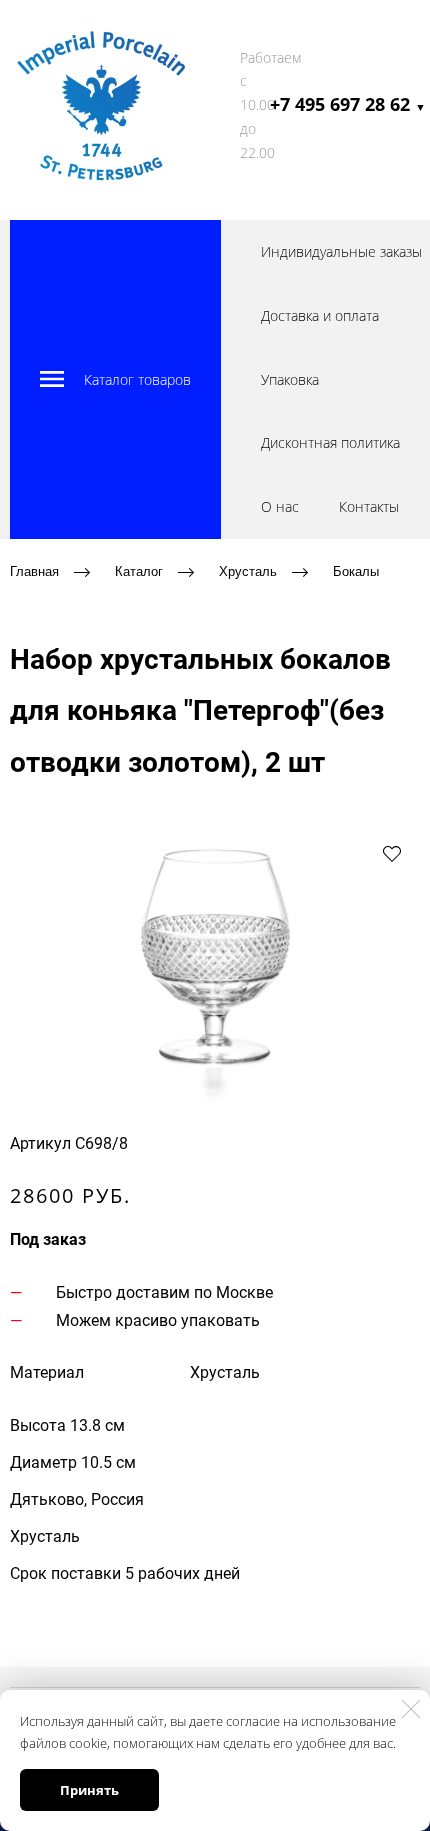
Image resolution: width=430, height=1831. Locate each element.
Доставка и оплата (320, 315)
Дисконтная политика (330, 442)
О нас (280, 506)
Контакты (369, 506)
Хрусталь (248, 571)
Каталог (139, 571)
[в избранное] (392, 853)
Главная (34, 571)
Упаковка (290, 379)
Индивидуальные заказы (341, 251)
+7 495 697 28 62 (348, 104)
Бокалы (356, 571)
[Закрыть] (411, 1709)
